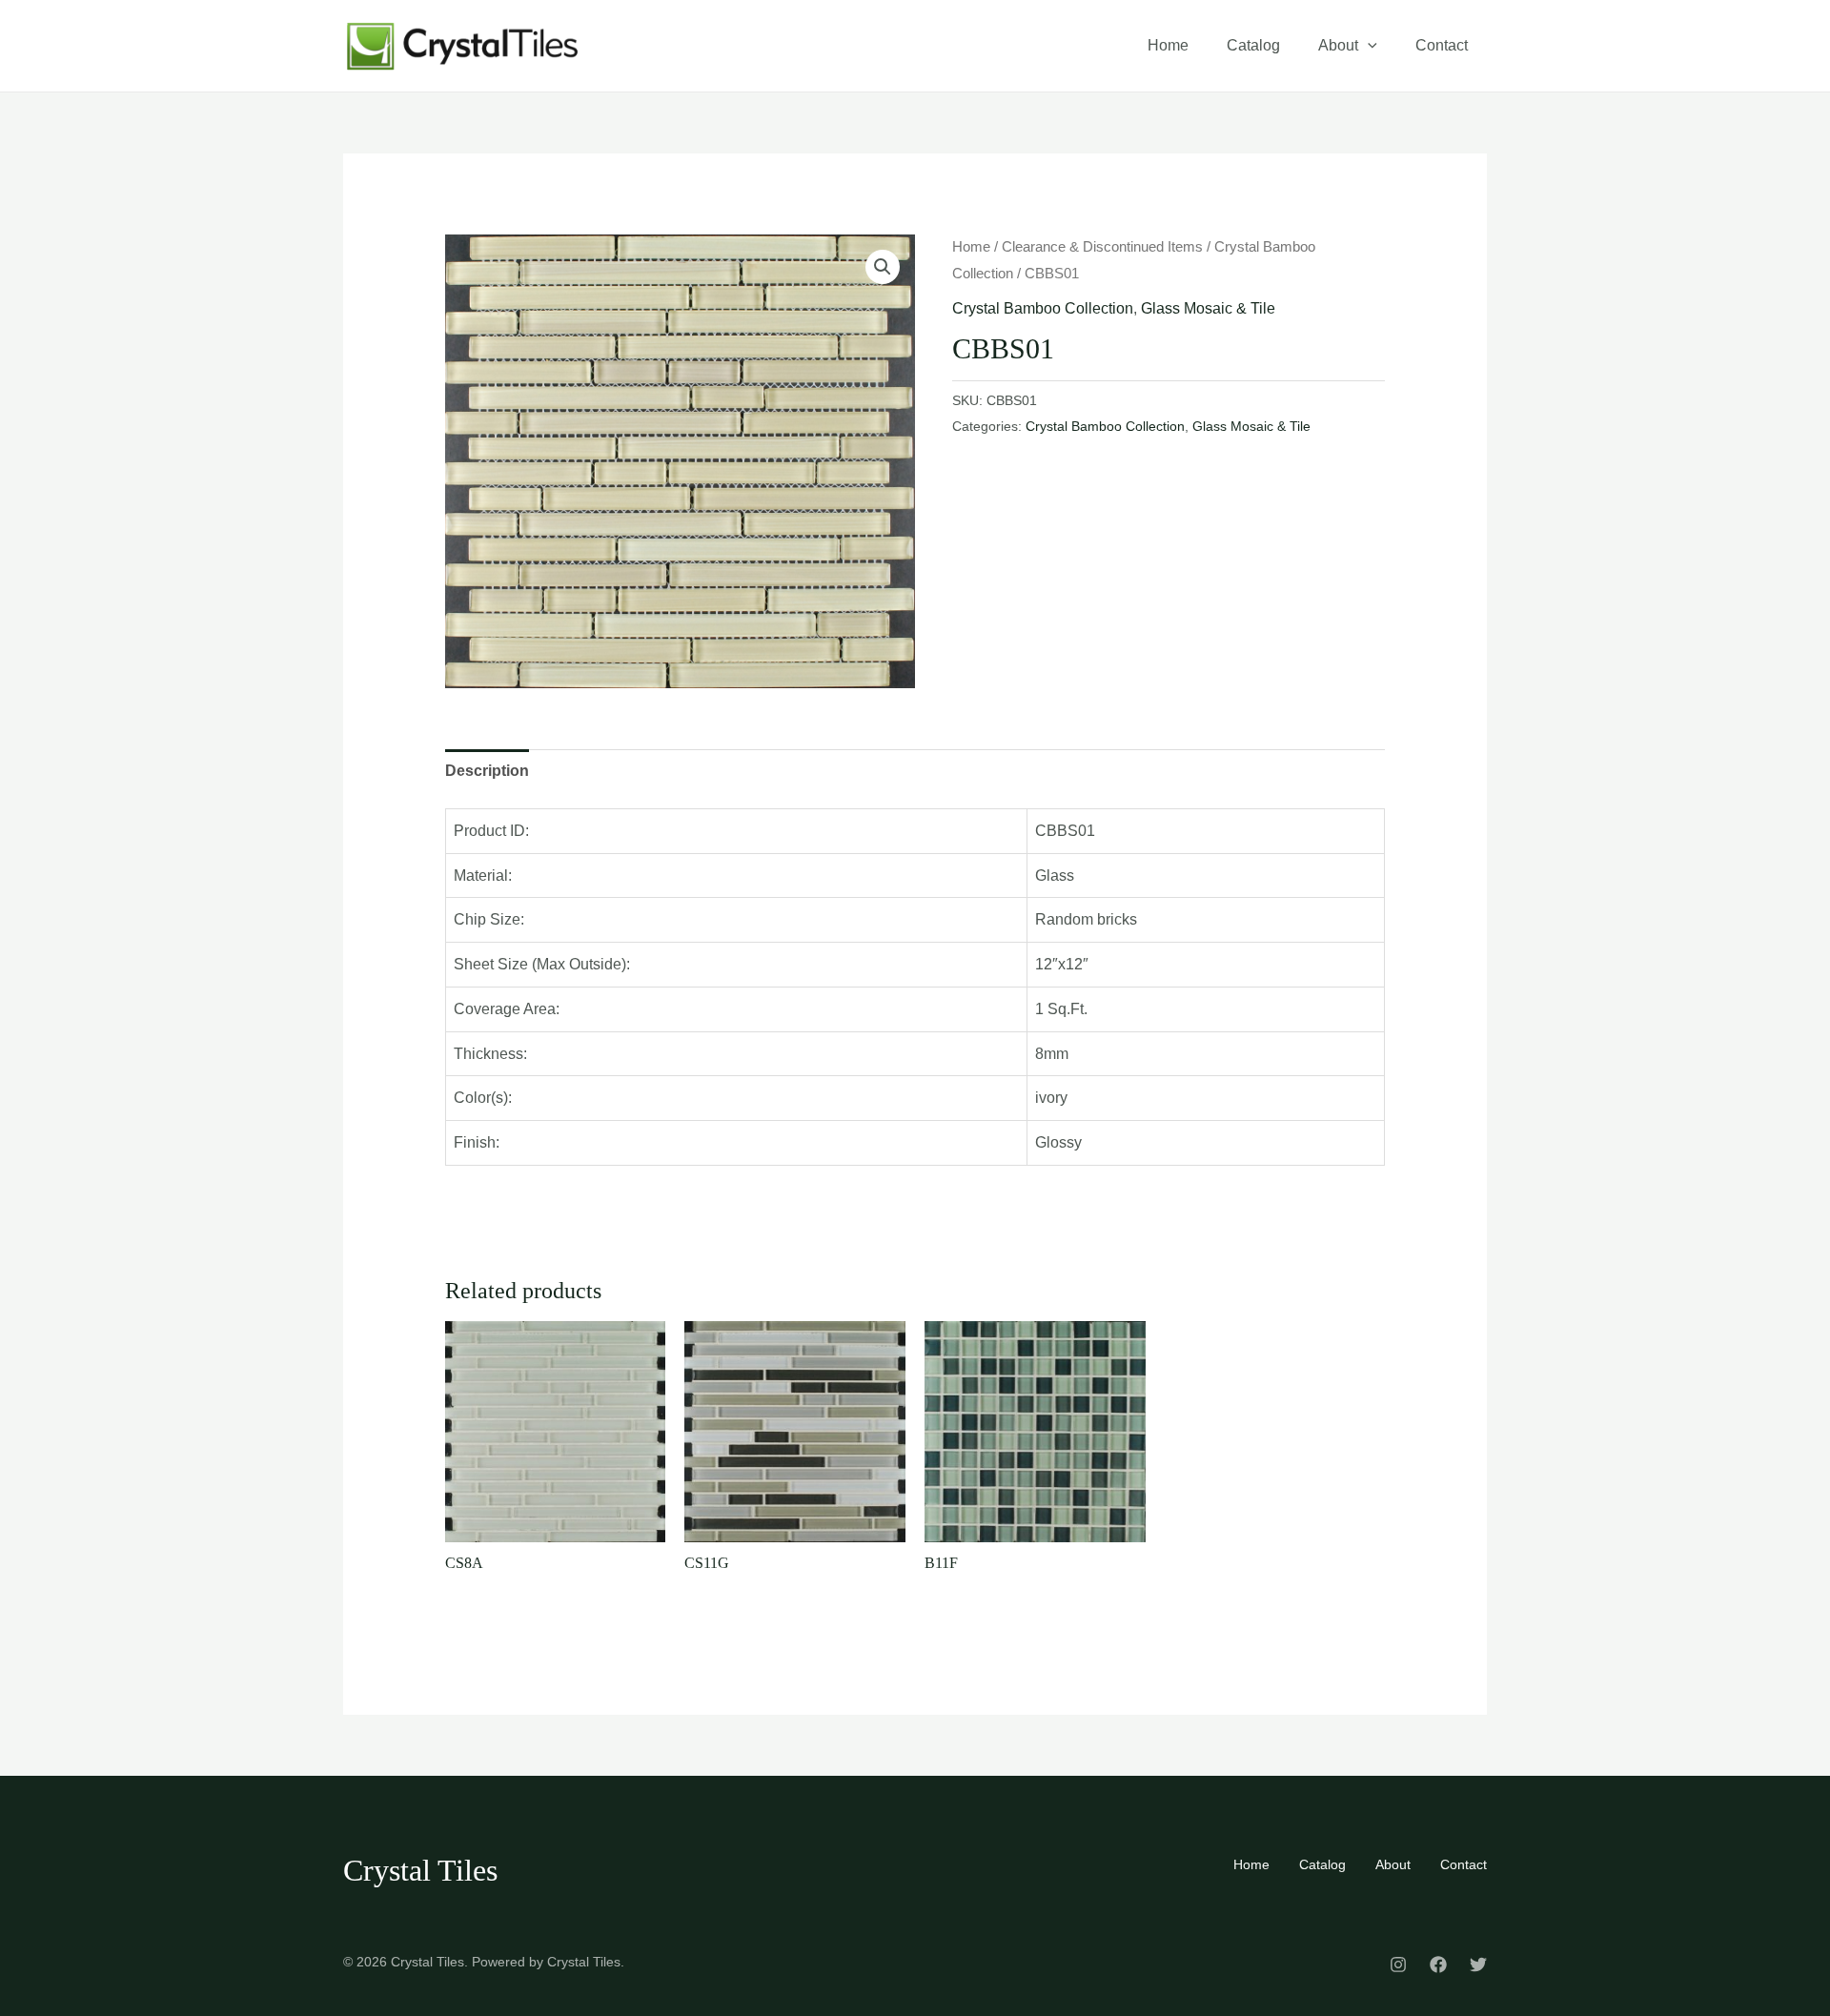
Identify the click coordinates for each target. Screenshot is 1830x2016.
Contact (1442, 45)
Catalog (1253, 45)
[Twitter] (1478, 1965)
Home (1168, 45)
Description (487, 771)
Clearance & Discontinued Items (1102, 247)
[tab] (487, 771)
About (1338, 45)
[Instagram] (1398, 1965)
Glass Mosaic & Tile (1208, 308)
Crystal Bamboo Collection (1043, 308)
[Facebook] (1438, 1965)
